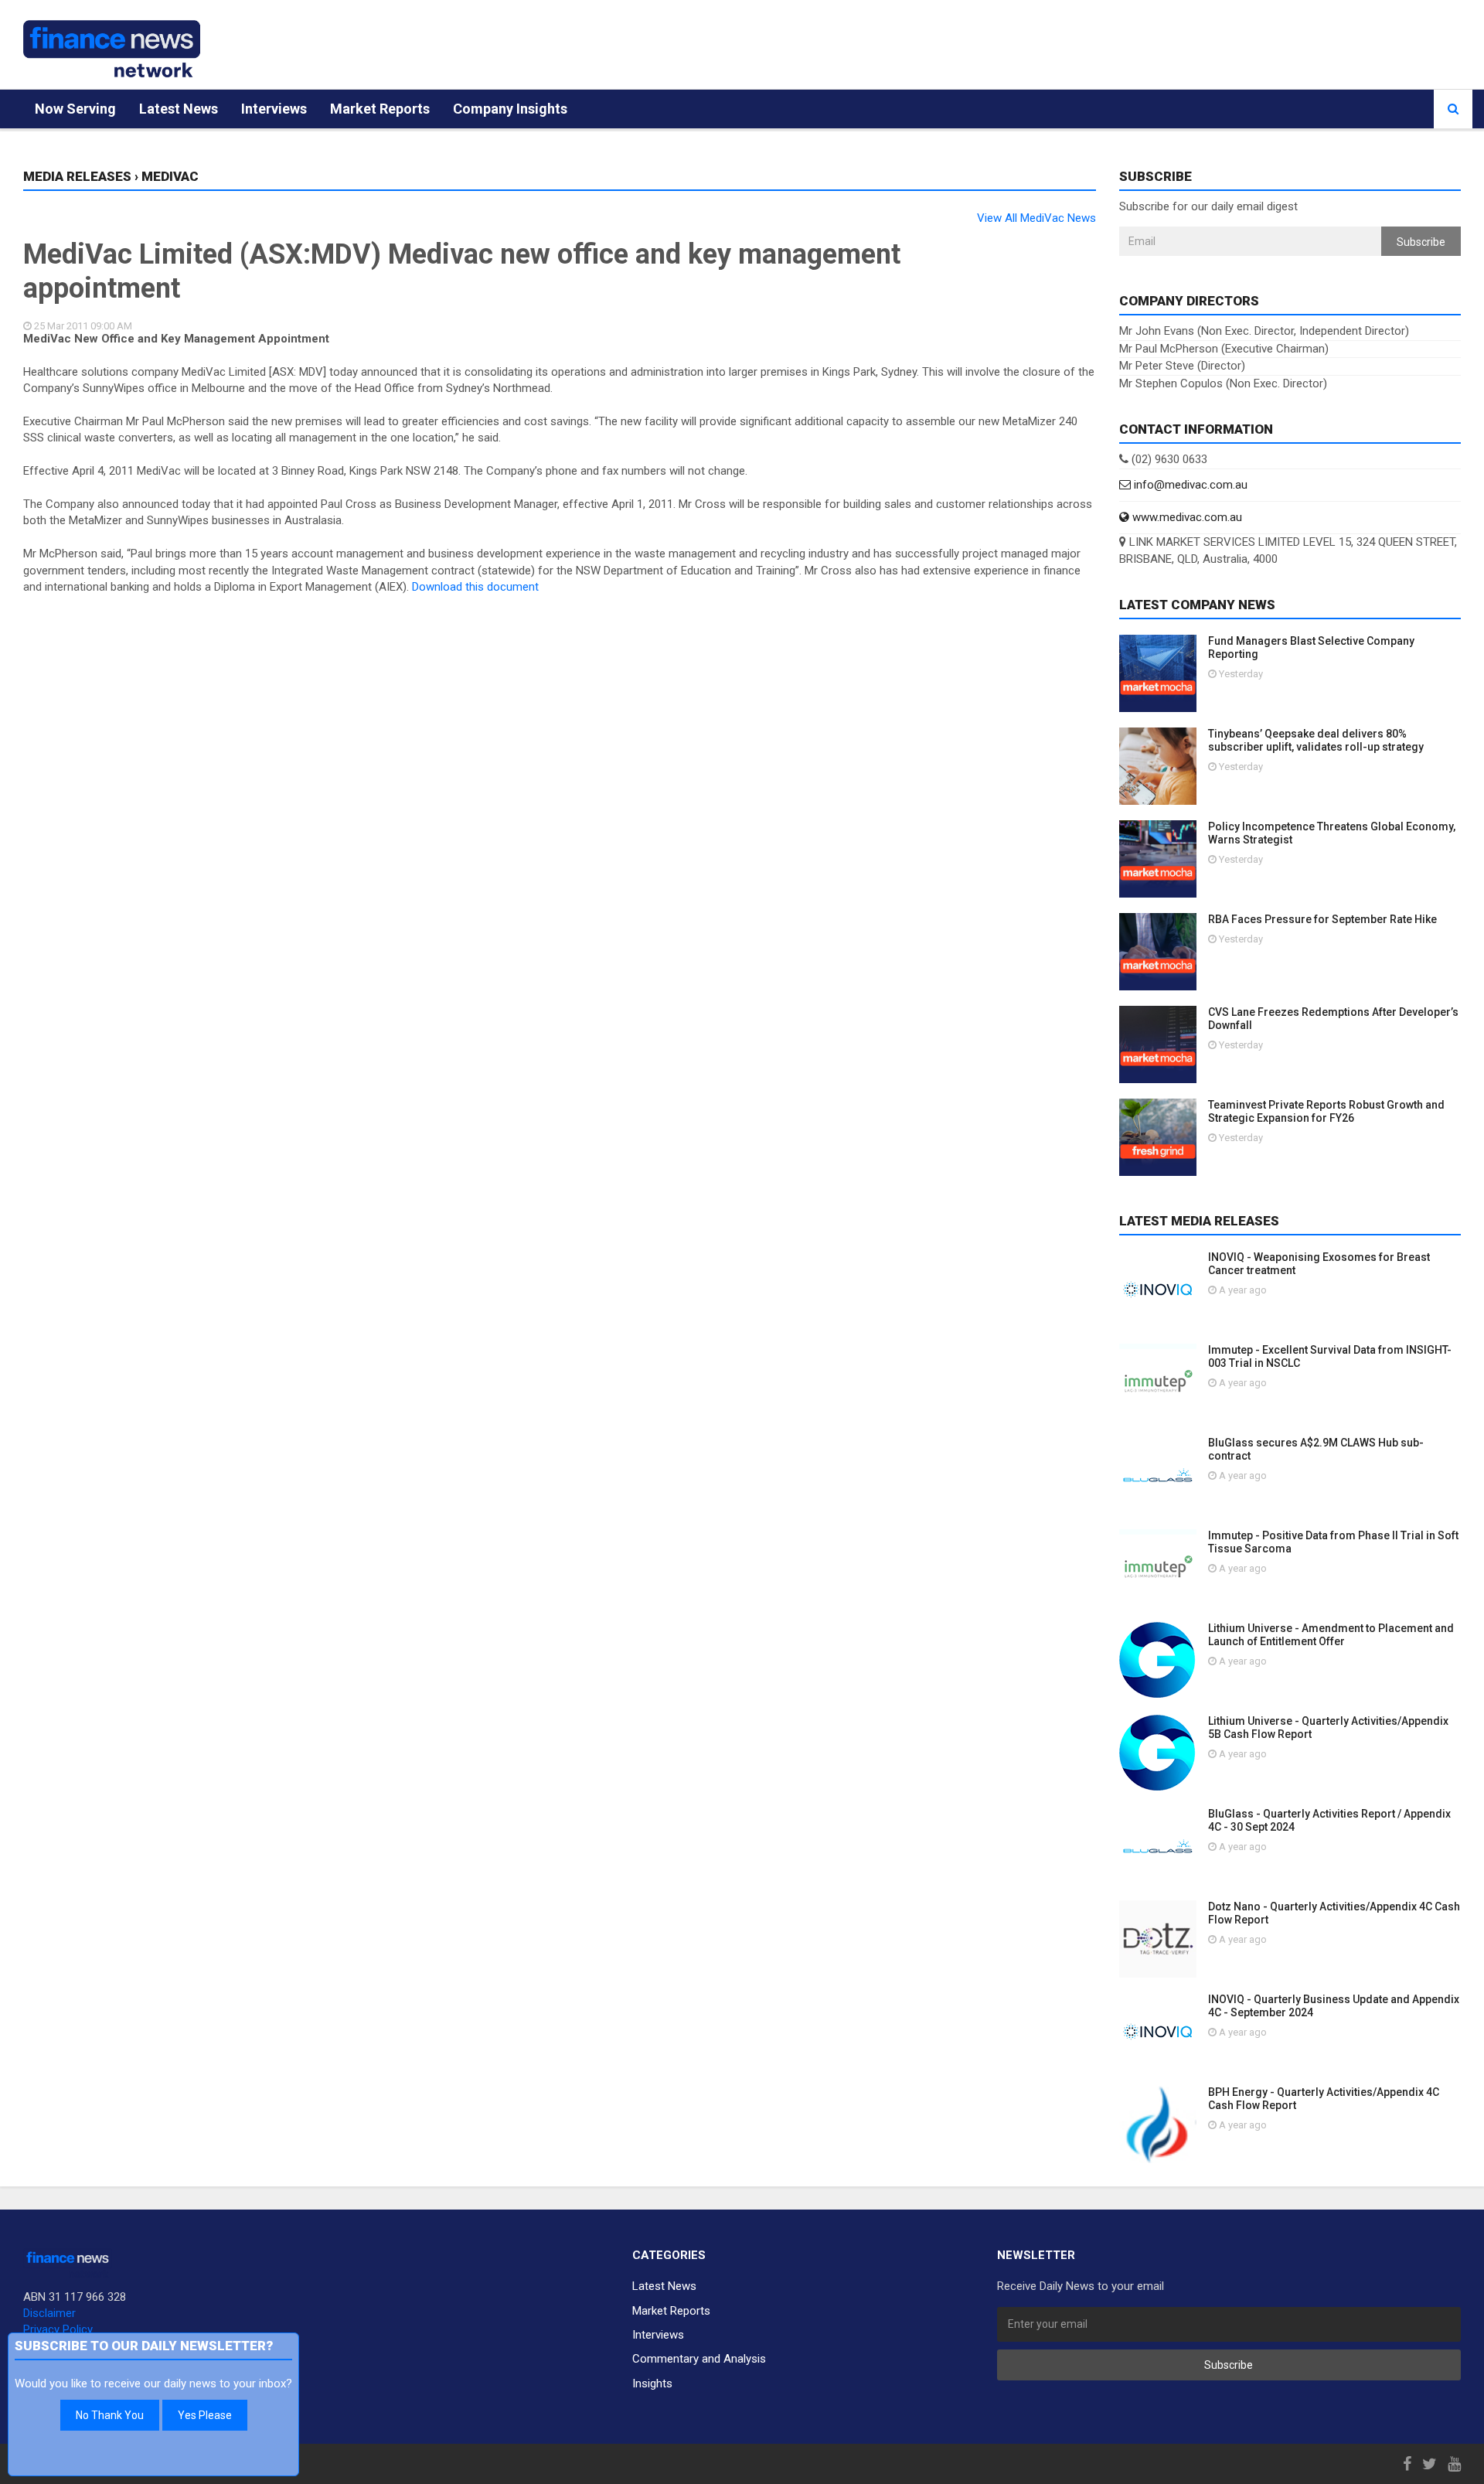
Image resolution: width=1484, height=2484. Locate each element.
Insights (652, 2383)
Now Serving (75, 109)
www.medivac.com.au (1186, 517)
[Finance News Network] (112, 49)
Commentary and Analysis (699, 2359)
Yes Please (205, 2415)
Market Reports (380, 109)
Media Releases (77, 176)
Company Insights (510, 109)
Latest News (179, 109)
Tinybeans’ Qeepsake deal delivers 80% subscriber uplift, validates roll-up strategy (1316, 740)
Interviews (274, 109)
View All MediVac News (1036, 218)
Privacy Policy (58, 2329)
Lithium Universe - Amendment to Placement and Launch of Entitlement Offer (1331, 1635)
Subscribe (1421, 242)
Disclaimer (49, 2313)
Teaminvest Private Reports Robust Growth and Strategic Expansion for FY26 (1326, 1111)
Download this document (475, 587)
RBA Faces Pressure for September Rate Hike (1322, 919)
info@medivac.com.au (1189, 485)
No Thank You (110, 2415)
